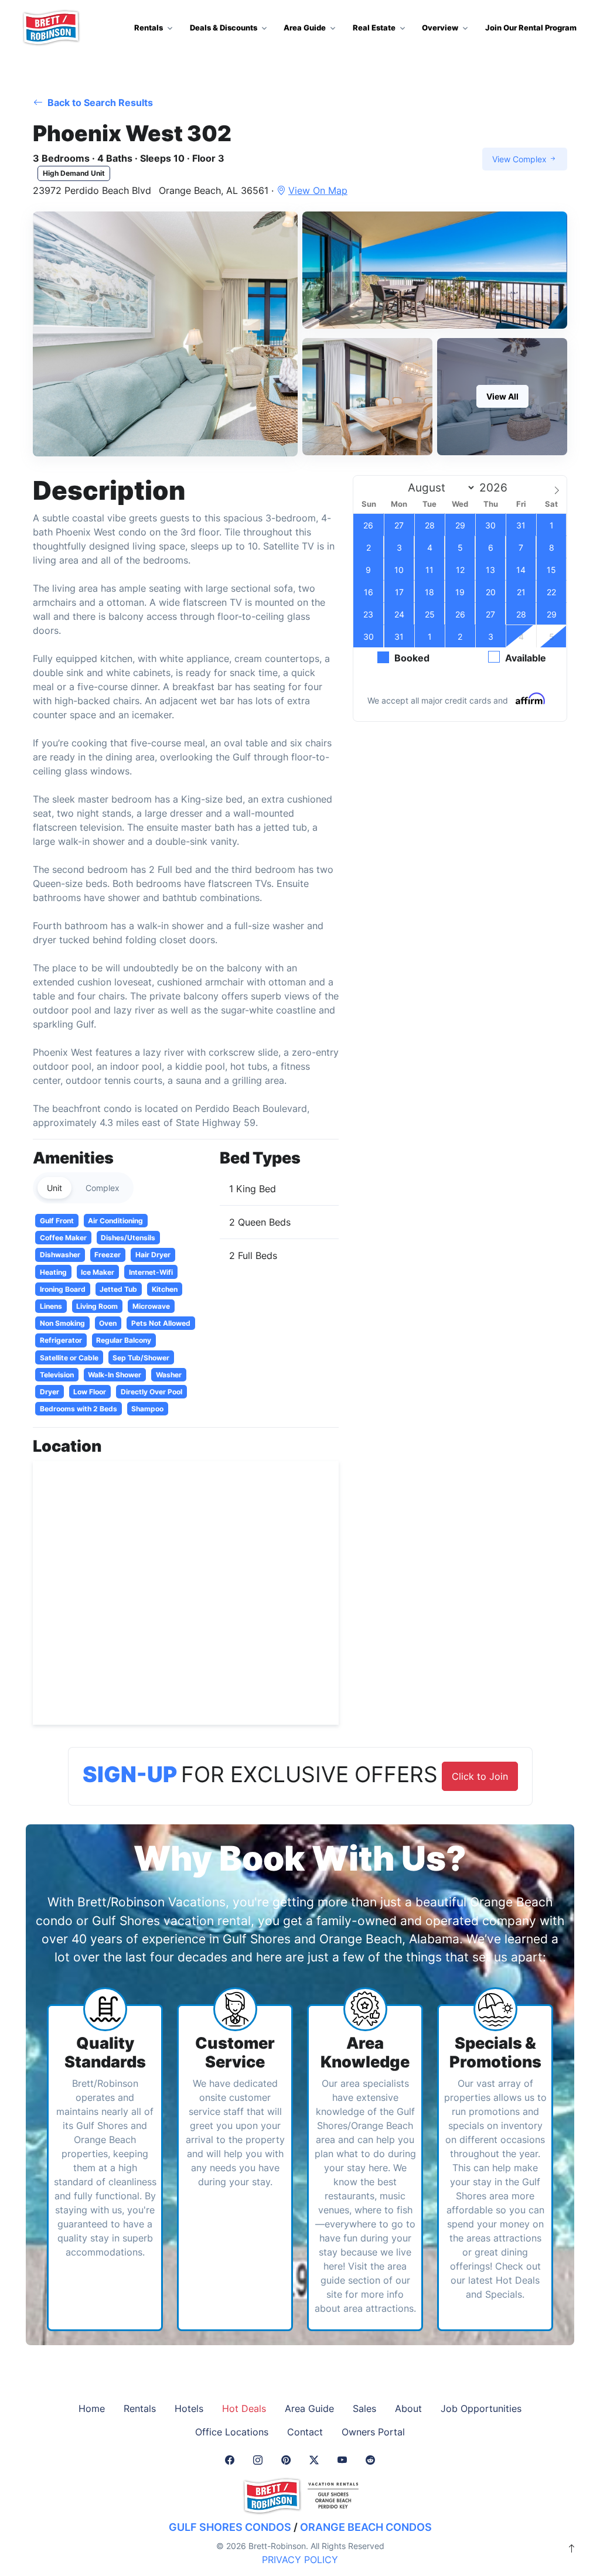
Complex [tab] (103, 1188)
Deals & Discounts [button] (224, 28)
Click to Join (480, 1776)
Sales (364, 2408)
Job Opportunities (481, 2408)
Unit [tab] (54, 1188)
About (408, 2408)
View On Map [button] (318, 190)
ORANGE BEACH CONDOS (366, 2527)
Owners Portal (373, 2432)
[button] (165, 334)
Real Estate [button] (374, 28)
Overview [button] (440, 28)
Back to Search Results (99, 103)
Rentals (140, 2408)
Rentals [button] (149, 28)
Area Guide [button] (305, 28)
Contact (305, 2432)
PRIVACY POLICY (300, 2560)
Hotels (189, 2408)
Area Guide (309, 2408)
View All (502, 396)
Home (92, 2408)
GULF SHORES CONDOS (230, 2527)
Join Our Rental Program (531, 28)
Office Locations (232, 2432)
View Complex (521, 159)
